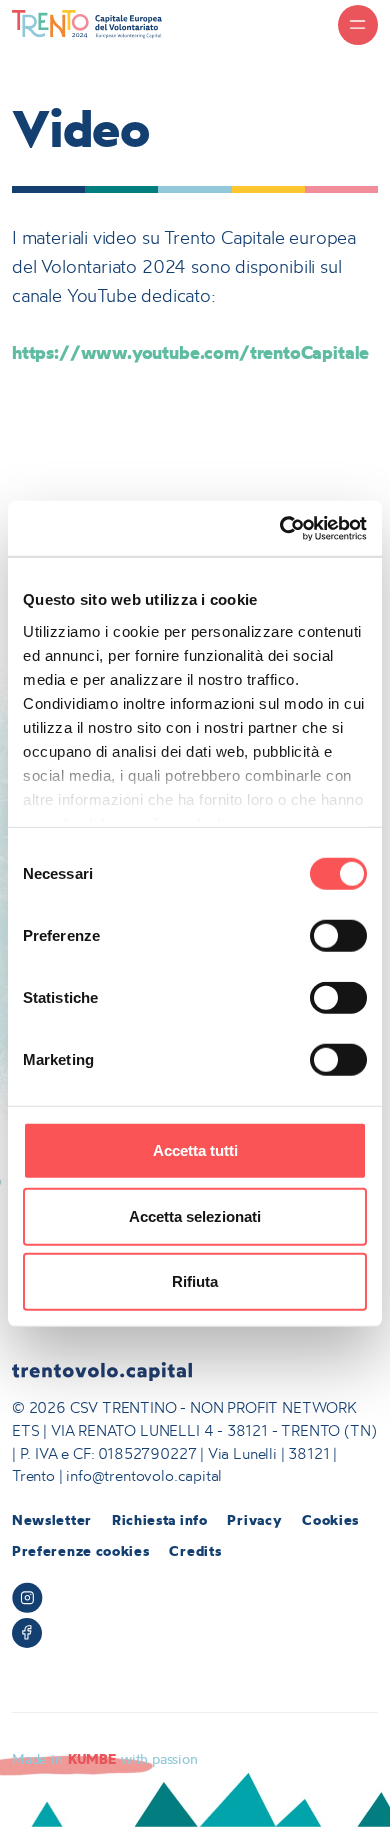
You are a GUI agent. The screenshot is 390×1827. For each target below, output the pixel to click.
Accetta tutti (195, 1150)
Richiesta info (160, 1520)
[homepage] (87, 23)
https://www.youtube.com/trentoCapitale (190, 352)
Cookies (330, 1520)
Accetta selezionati (195, 1215)
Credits (195, 1551)
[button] (358, 25)
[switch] (338, 936)
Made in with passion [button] (105, 1759)
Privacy (254, 1520)
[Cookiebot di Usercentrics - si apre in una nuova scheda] (280, 528)
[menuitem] (52, 1520)
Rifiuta (195, 1281)
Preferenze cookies (81, 1551)
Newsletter (52, 1520)
